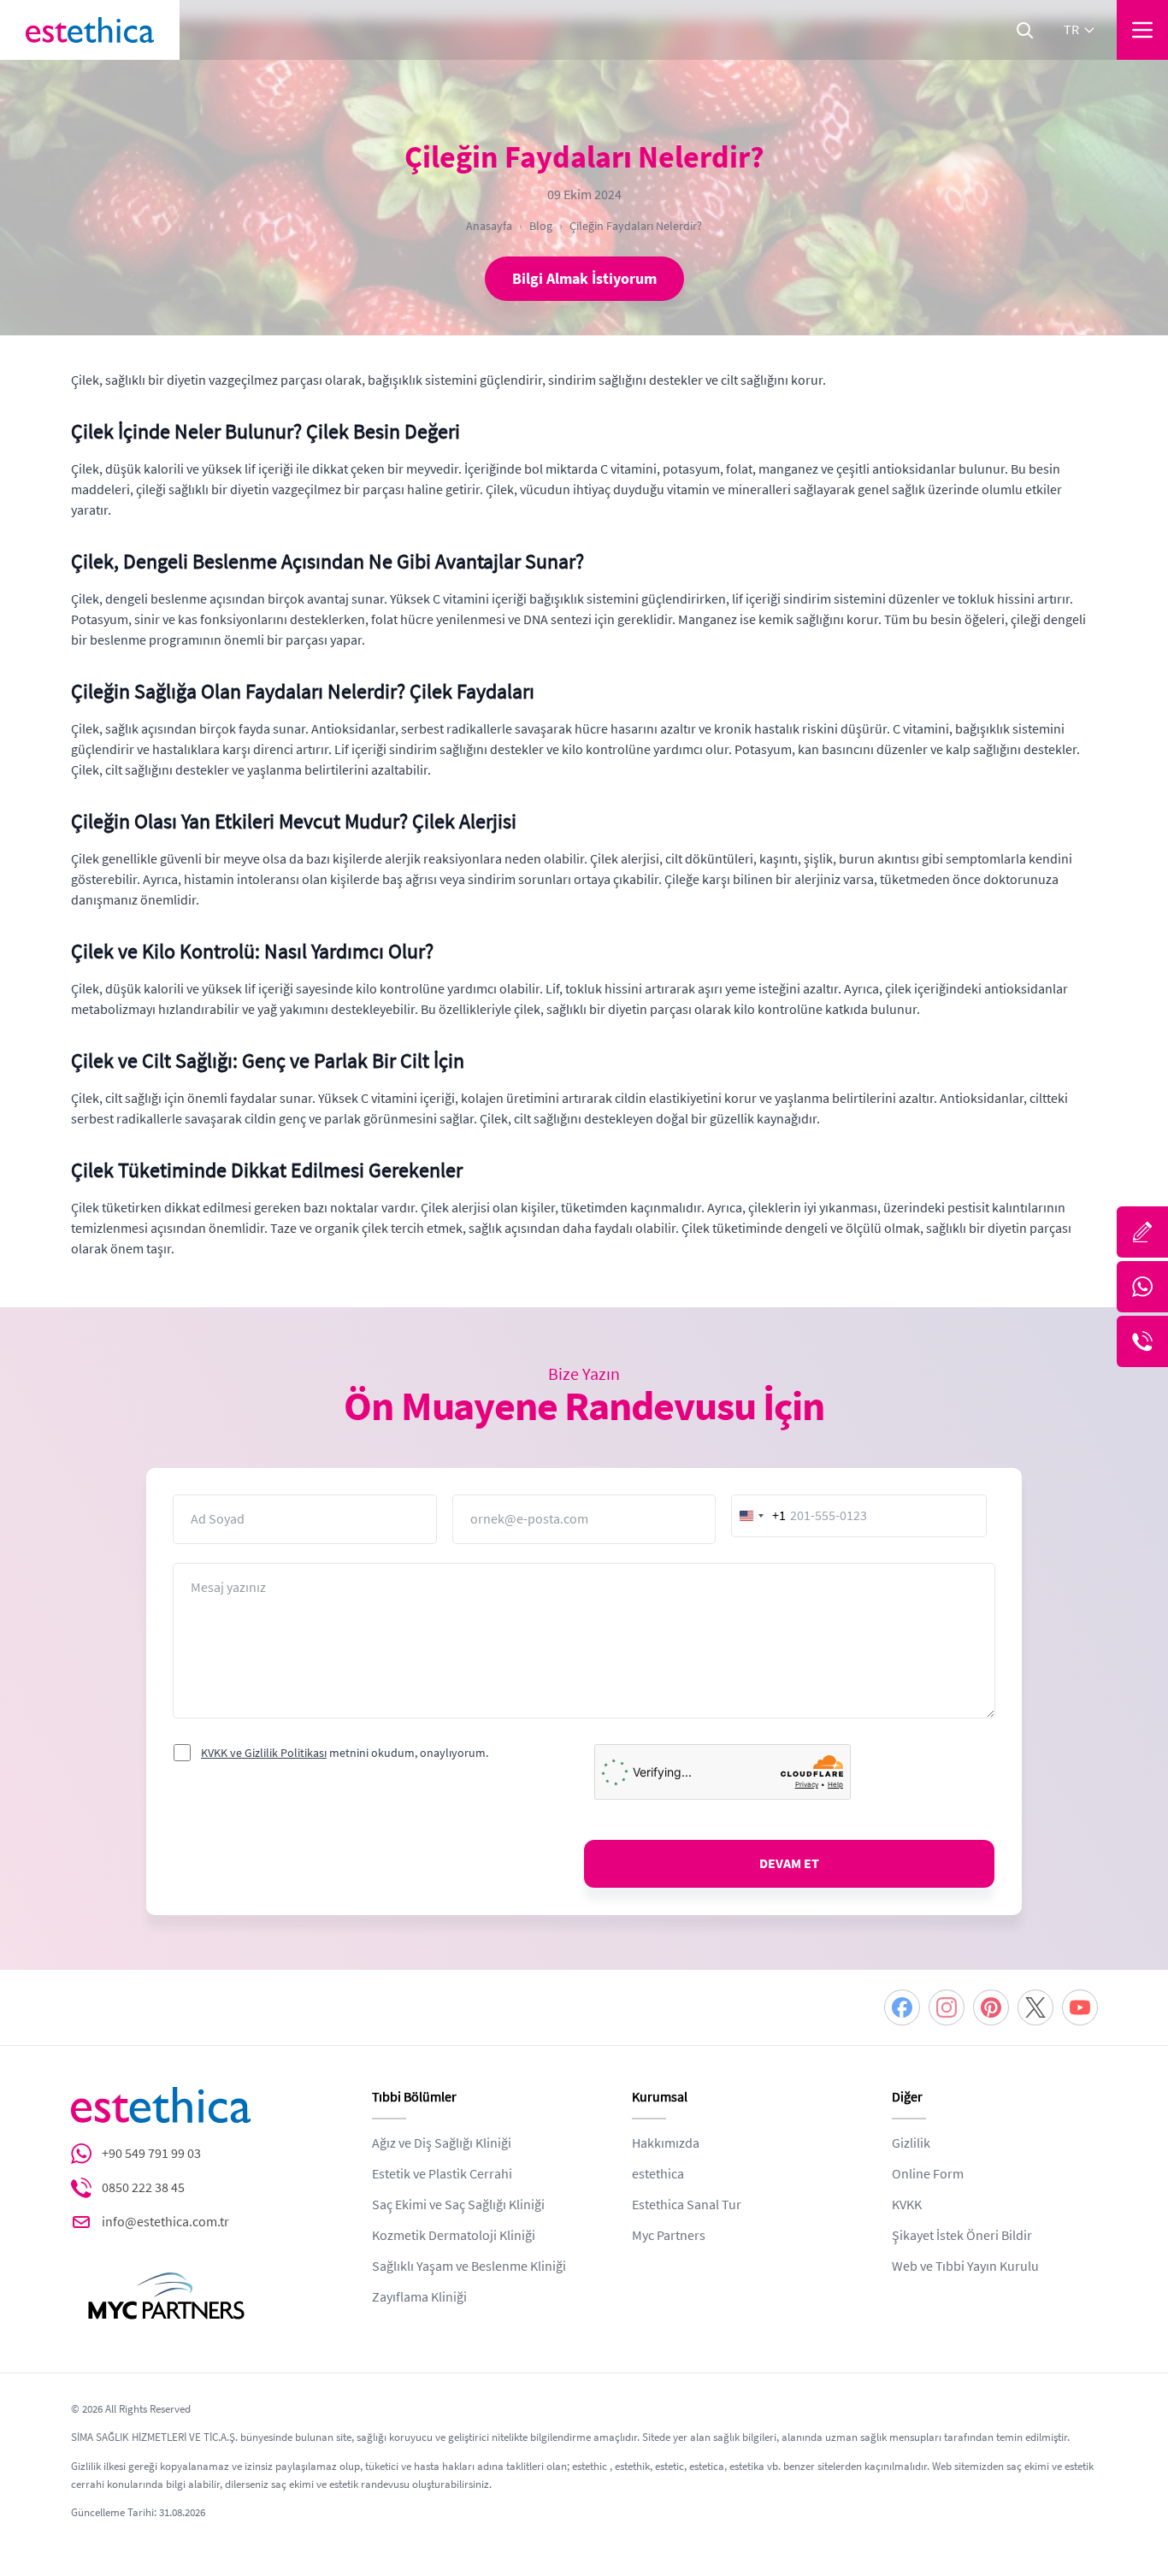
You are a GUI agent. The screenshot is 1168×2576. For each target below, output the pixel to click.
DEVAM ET (789, 1864)
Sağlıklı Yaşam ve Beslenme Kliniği (469, 2267)
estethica (658, 2174)
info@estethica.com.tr (165, 2222)
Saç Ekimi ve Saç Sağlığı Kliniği (458, 2205)
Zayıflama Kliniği (419, 2297)
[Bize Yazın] (1142, 1232)
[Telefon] (1142, 1341)
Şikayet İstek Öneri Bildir (962, 2236)
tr (1071, 30)
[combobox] (759, 1516)
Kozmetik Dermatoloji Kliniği (454, 2236)
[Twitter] (1035, 2007)
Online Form (928, 2174)
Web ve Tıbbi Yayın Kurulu (965, 2267)
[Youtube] (1080, 2007)
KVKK (907, 2205)
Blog (541, 226)
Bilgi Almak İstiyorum (584, 279)
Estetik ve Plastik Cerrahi (442, 2174)
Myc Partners (669, 2236)
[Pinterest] (991, 2007)
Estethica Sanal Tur (687, 2205)
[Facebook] (902, 2007)
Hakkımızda (666, 2143)
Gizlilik (911, 2143)
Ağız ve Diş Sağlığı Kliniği (442, 2143)
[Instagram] (947, 2007)
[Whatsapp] (1142, 1287)
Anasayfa (489, 226)
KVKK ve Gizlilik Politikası (264, 1753)
